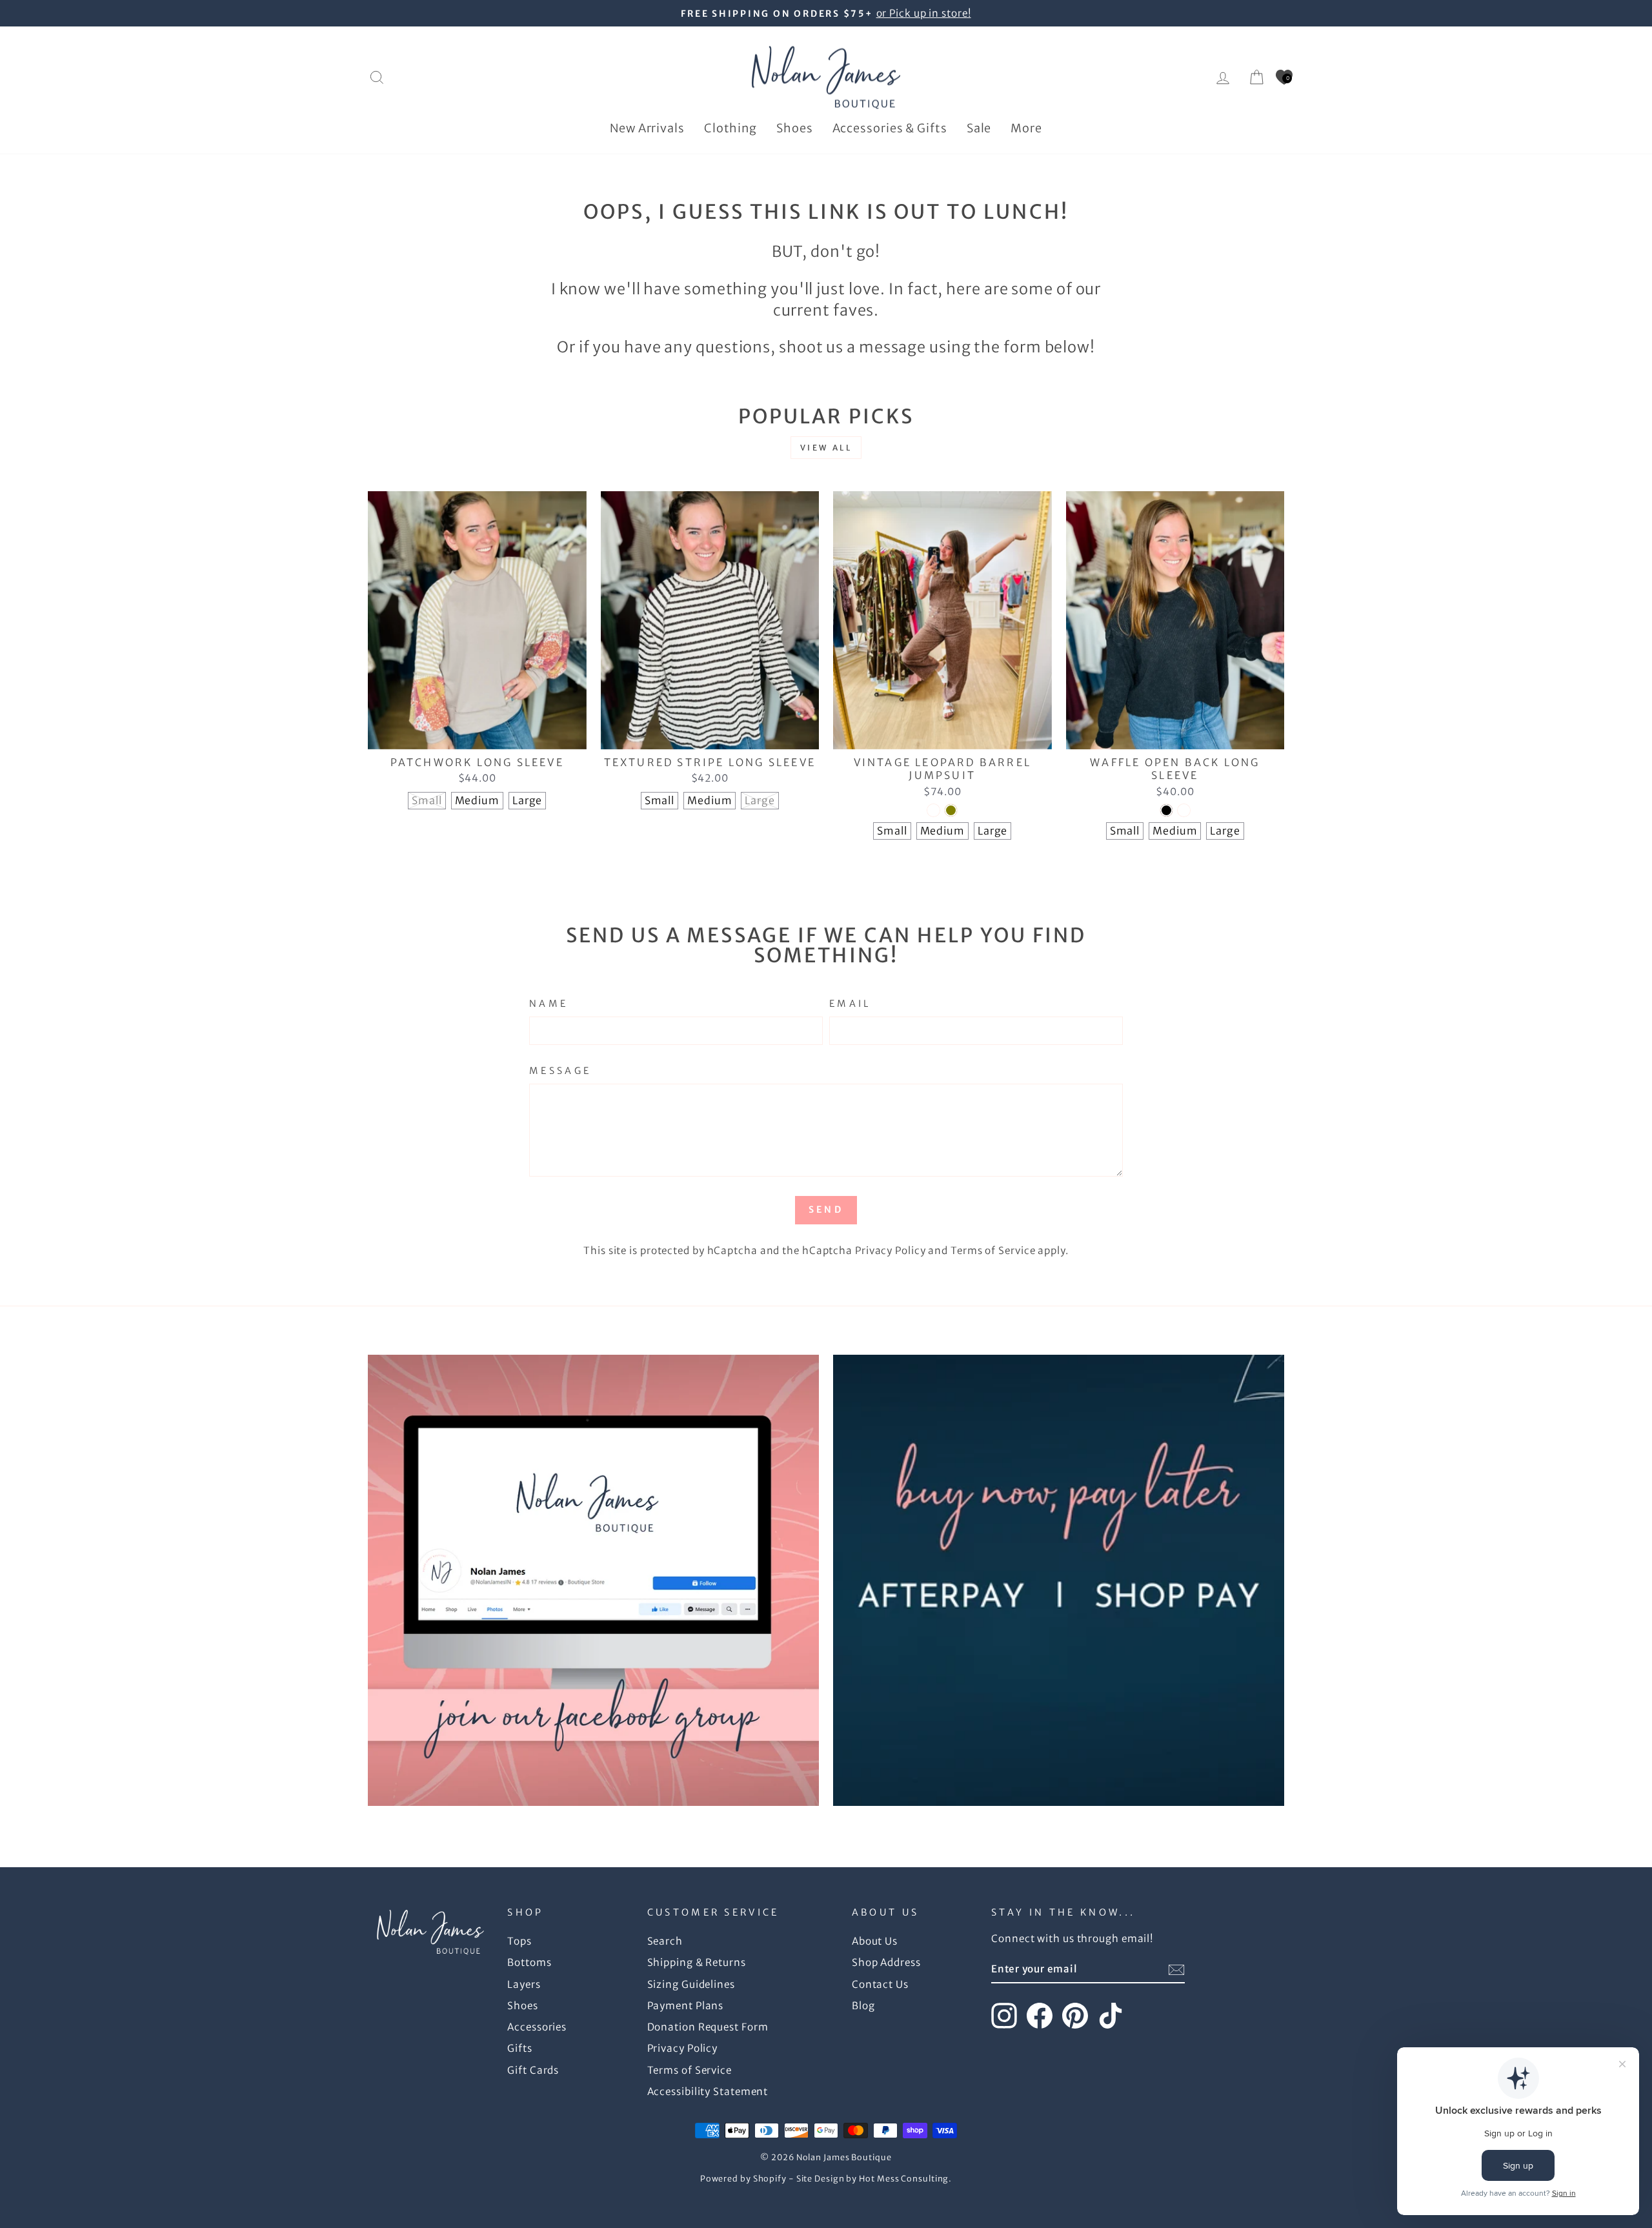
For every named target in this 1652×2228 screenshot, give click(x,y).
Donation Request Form (708, 2027)
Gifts (520, 2048)
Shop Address (886, 1962)
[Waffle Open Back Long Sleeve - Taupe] (1184, 810)
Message (560, 1071)
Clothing (730, 128)
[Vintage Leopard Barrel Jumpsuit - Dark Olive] (951, 810)
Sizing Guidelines (691, 1984)
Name (549, 1004)
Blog (863, 2006)
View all (826, 448)
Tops (519, 1941)
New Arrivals (647, 128)
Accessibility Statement (708, 2091)
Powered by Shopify (743, 2179)
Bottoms (529, 1962)
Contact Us (880, 1984)
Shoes (795, 128)
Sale (979, 128)
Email (850, 1004)
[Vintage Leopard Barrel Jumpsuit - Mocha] (933, 810)
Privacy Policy (891, 1251)
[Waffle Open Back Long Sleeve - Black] (1166, 810)
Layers (524, 1984)
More (1026, 128)
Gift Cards (533, 2070)
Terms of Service (993, 1251)
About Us (875, 1941)
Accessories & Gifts (890, 128)
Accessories (537, 2027)
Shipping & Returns (697, 1962)
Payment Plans (686, 2006)
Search (665, 1941)
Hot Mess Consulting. (905, 2179)
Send (826, 1210)
